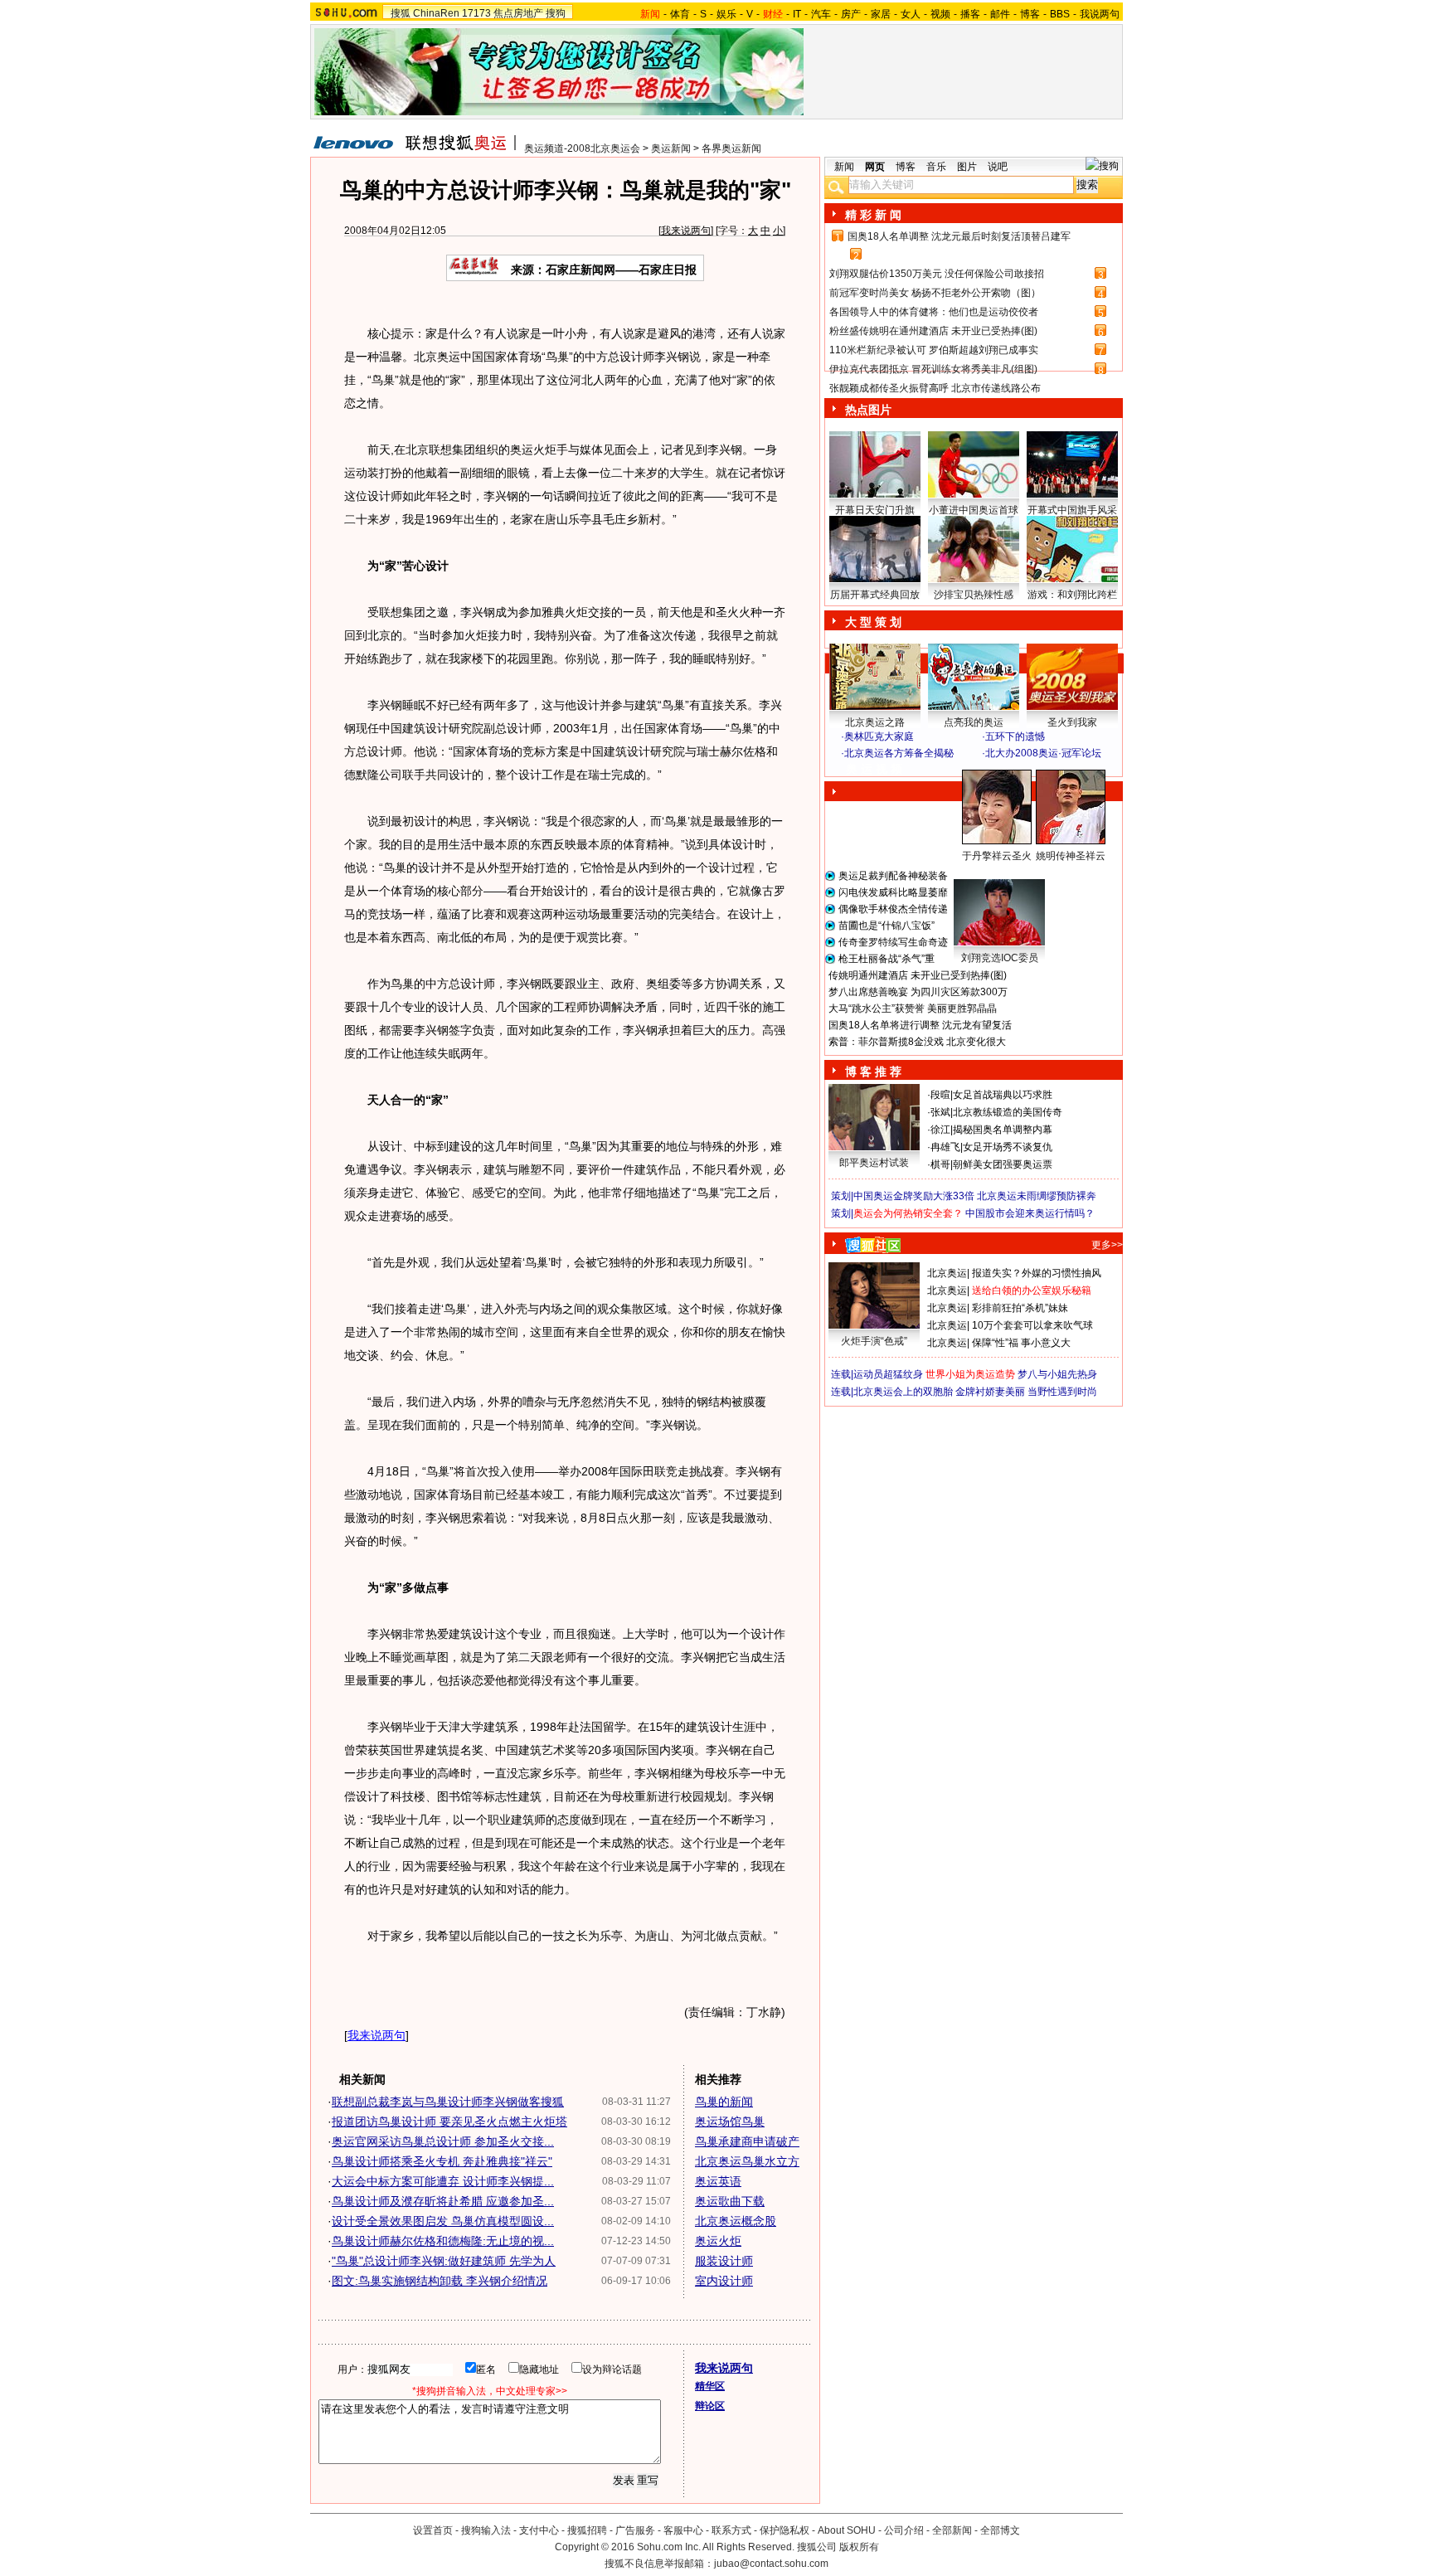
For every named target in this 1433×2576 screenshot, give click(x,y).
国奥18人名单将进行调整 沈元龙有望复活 (920, 1025)
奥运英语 (718, 2181)
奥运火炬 (718, 2241)
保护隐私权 (785, 2530)
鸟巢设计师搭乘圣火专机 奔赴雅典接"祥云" (442, 2161)
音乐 (936, 167)
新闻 (844, 167)
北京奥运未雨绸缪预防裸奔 (1037, 1196)
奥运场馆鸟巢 (730, 2122)
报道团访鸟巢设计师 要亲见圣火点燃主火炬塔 (449, 2122)
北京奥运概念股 (736, 2221)
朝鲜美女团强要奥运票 (1003, 1164)
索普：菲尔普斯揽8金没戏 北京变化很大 (917, 1042)
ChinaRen (436, 13)
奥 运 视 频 (874, 769)
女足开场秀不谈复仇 (1008, 1147)
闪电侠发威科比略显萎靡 (893, 892)
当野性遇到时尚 (1062, 1392)
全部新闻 (952, 2530)
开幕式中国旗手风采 (1072, 510)
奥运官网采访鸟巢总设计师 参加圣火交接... (443, 2141)
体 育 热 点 (982, 872)
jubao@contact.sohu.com (771, 2564)
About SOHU (847, 2530)
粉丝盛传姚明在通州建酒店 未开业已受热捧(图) (933, 331)
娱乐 (726, 14)
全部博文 (1000, 2530)
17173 (476, 13)
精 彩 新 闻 (873, 215)
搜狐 (401, 13)
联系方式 (731, 2530)
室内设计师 (724, 2281)
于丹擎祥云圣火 (997, 856)
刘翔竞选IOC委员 (1000, 958)
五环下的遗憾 (1015, 736)
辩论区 (710, 2406)
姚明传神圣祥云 (1071, 856)
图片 (967, 167)
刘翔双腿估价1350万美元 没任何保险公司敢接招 (937, 274)
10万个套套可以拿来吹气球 (1032, 1325)
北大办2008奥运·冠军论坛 (1043, 753)
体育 (680, 14)
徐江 (940, 1130)
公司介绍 (904, 2530)
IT (797, 14)
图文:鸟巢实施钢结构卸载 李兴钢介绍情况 (440, 2281)
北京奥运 (947, 1273)
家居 (881, 14)
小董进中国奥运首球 (974, 510)
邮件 (1000, 14)
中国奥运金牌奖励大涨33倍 (914, 1196)
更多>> (1107, 1245)
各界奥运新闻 (731, 148)
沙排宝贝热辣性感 (974, 595)
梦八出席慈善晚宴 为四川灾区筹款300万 (918, 992)
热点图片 (868, 410)
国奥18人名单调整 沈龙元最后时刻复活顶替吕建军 (959, 236)
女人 (911, 14)
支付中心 (539, 2530)
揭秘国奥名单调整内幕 (1003, 1130)
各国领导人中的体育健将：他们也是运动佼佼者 (934, 312)
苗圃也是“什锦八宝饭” (887, 926)
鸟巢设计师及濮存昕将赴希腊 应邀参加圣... (443, 2201)
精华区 (710, 2386)
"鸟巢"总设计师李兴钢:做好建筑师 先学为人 (444, 2261)
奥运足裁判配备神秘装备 (893, 876)
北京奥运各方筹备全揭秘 (899, 753)
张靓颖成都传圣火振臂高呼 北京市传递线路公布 (935, 388)
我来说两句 (686, 231)
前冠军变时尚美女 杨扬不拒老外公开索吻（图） (935, 293)
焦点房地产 (518, 13)
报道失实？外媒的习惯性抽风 (1037, 1273)
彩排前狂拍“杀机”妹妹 (1020, 1308)
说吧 (998, 167)
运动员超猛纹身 (888, 1374)
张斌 (940, 1112)
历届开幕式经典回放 (875, 595)
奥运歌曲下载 (730, 2201)
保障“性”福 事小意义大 (1021, 1343)
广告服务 (635, 2530)
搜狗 (556, 13)
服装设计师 (724, 2261)
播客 (970, 14)
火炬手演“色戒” (874, 1341)
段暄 (940, 1095)
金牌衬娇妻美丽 (990, 1392)
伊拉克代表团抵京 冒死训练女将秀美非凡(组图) (933, 369)
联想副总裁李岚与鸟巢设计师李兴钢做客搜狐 (448, 2102)
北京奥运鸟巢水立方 (747, 2161)
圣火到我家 (1072, 722)
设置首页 (433, 2530)
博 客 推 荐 (873, 1072)
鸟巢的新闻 (724, 2102)
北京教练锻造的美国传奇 (1008, 1112)
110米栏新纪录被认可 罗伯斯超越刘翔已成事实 (934, 350)
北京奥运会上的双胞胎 (903, 1392)
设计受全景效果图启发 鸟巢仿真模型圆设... (443, 2221)
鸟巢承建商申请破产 (747, 2141)
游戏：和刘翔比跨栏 (1072, 595)
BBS (1060, 14)
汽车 (821, 14)
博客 (1030, 14)
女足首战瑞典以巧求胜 (1003, 1095)
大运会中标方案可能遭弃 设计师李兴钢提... (443, 2181)
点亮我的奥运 (974, 722)
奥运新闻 (671, 148)
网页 (875, 167)
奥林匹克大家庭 (879, 736)
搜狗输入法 (486, 2530)
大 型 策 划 (873, 622)
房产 (851, 14)
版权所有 (859, 2547)
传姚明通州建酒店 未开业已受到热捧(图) (918, 975)
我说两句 (1100, 14)
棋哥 (940, 1164)
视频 (940, 14)
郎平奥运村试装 (874, 1163)
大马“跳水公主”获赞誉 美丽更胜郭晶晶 (913, 1009)
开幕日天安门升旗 (875, 510)
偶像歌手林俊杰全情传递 (893, 909)
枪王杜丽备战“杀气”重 (887, 959)
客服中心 (683, 2530)
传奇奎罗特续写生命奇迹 (893, 942)
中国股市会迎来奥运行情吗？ (1030, 1213)
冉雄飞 (945, 1147)
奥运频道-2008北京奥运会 (582, 148)
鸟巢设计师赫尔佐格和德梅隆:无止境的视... (443, 2241)
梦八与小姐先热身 (1057, 1374)
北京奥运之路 (875, 722)
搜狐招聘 (587, 2530)
